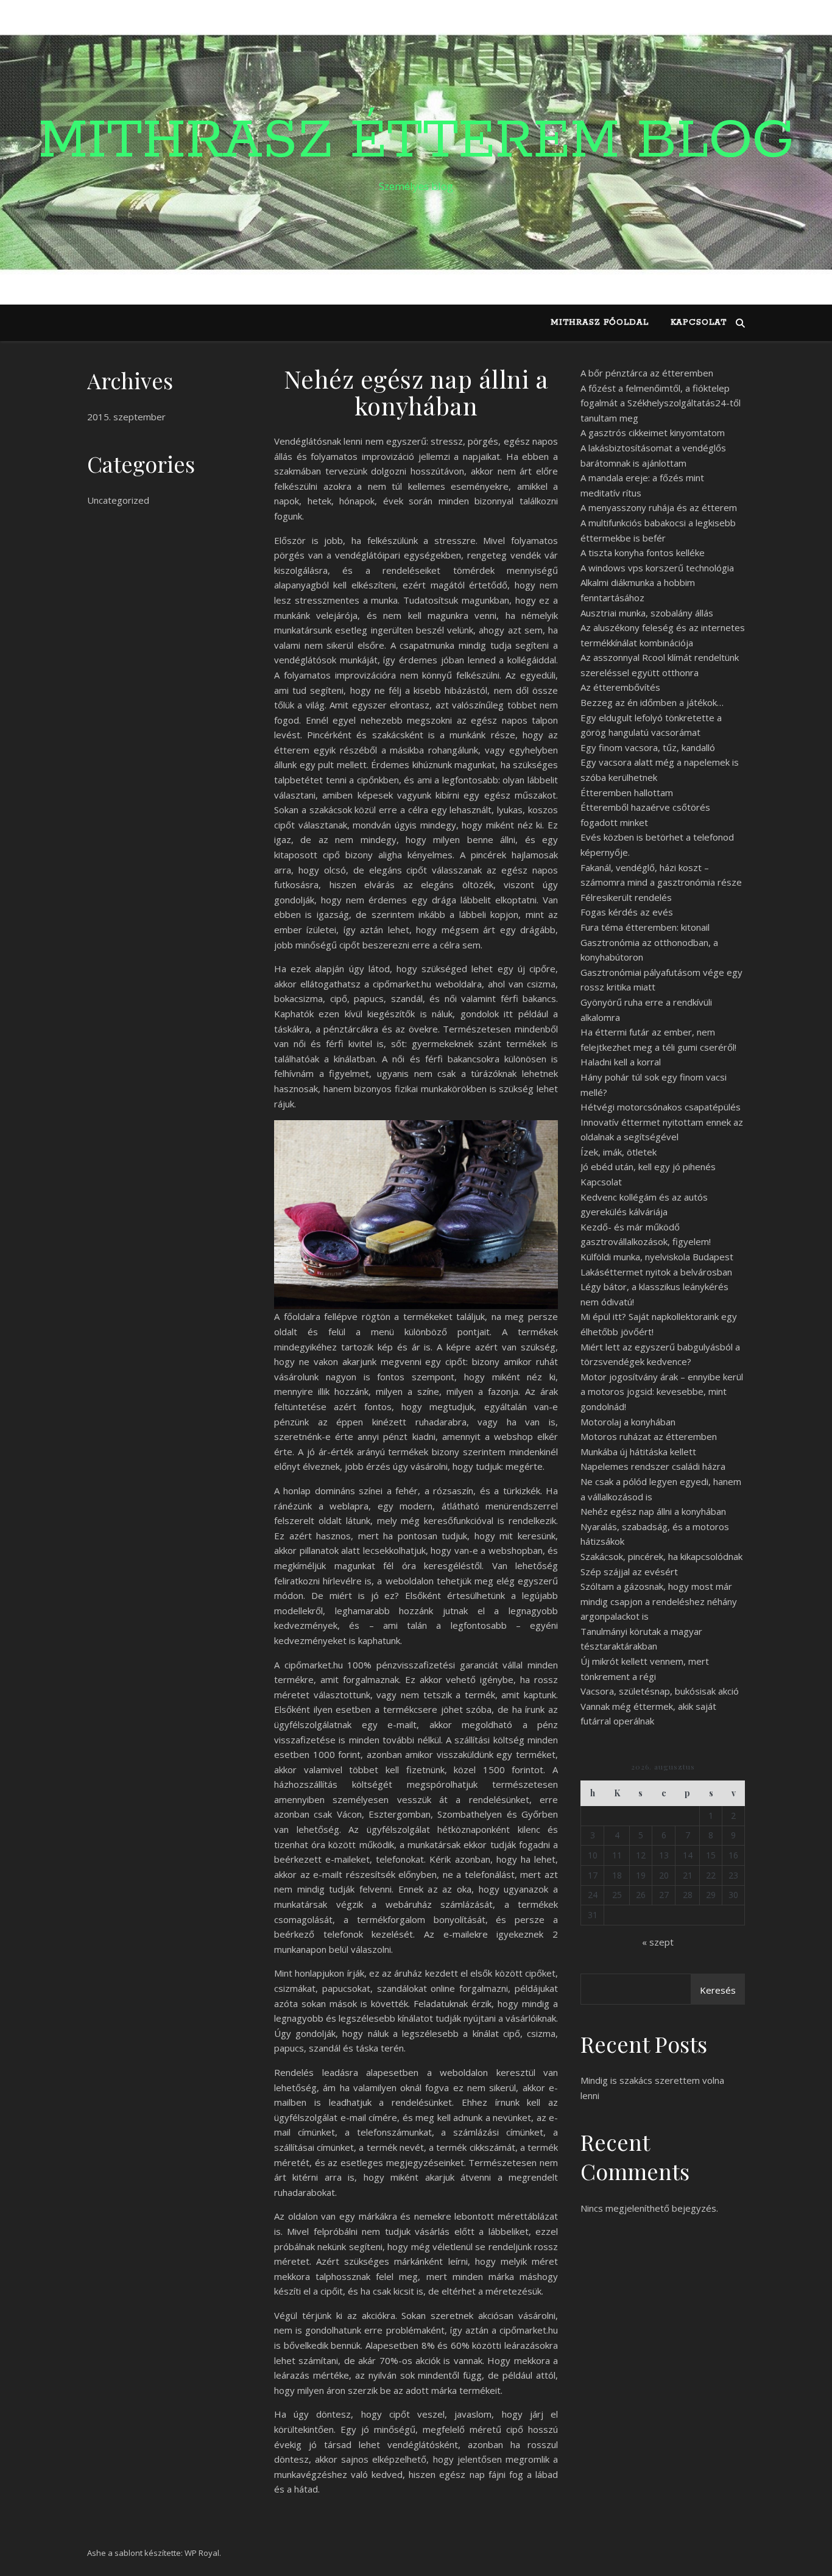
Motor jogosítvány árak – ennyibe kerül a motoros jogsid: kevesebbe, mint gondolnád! (662, 1392)
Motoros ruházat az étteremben (649, 1436)
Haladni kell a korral (621, 1062)
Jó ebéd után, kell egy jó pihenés (648, 1166)
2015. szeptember (126, 417)
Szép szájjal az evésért (629, 1572)
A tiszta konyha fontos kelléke (643, 552)
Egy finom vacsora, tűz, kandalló (648, 747)
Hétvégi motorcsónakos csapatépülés (661, 1107)
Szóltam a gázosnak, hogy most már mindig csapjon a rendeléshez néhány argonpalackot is (659, 1601)
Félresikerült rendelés (626, 897)
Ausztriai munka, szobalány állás (647, 613)
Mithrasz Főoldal (600, 323)
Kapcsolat (699, 323)
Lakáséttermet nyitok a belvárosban (656, 1272)
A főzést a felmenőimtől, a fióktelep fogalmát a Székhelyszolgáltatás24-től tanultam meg (661, 403)
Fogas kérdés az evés (627, 912)
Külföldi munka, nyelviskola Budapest (657, 1257)
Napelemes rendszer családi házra (653, 1466)
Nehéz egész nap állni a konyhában (653, 1511)
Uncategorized (118, 500)
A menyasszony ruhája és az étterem (659, 507)
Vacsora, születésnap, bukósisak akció (660, 1691)
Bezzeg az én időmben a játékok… (652, 702)
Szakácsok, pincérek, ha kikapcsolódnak (661, 1556)
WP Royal (202, 2553)
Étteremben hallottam (627, 792)
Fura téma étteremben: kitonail (645, 927)
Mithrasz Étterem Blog (416, 141)
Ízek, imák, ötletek (619, 1152)
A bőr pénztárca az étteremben (647, 373)
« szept (658, 1942)
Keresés (718, 1990)
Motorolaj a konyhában (628, 1422)
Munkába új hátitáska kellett (638, 1452)
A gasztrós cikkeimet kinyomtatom (653, 432)
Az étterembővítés (620, 687)
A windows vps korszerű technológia (657, 568)
